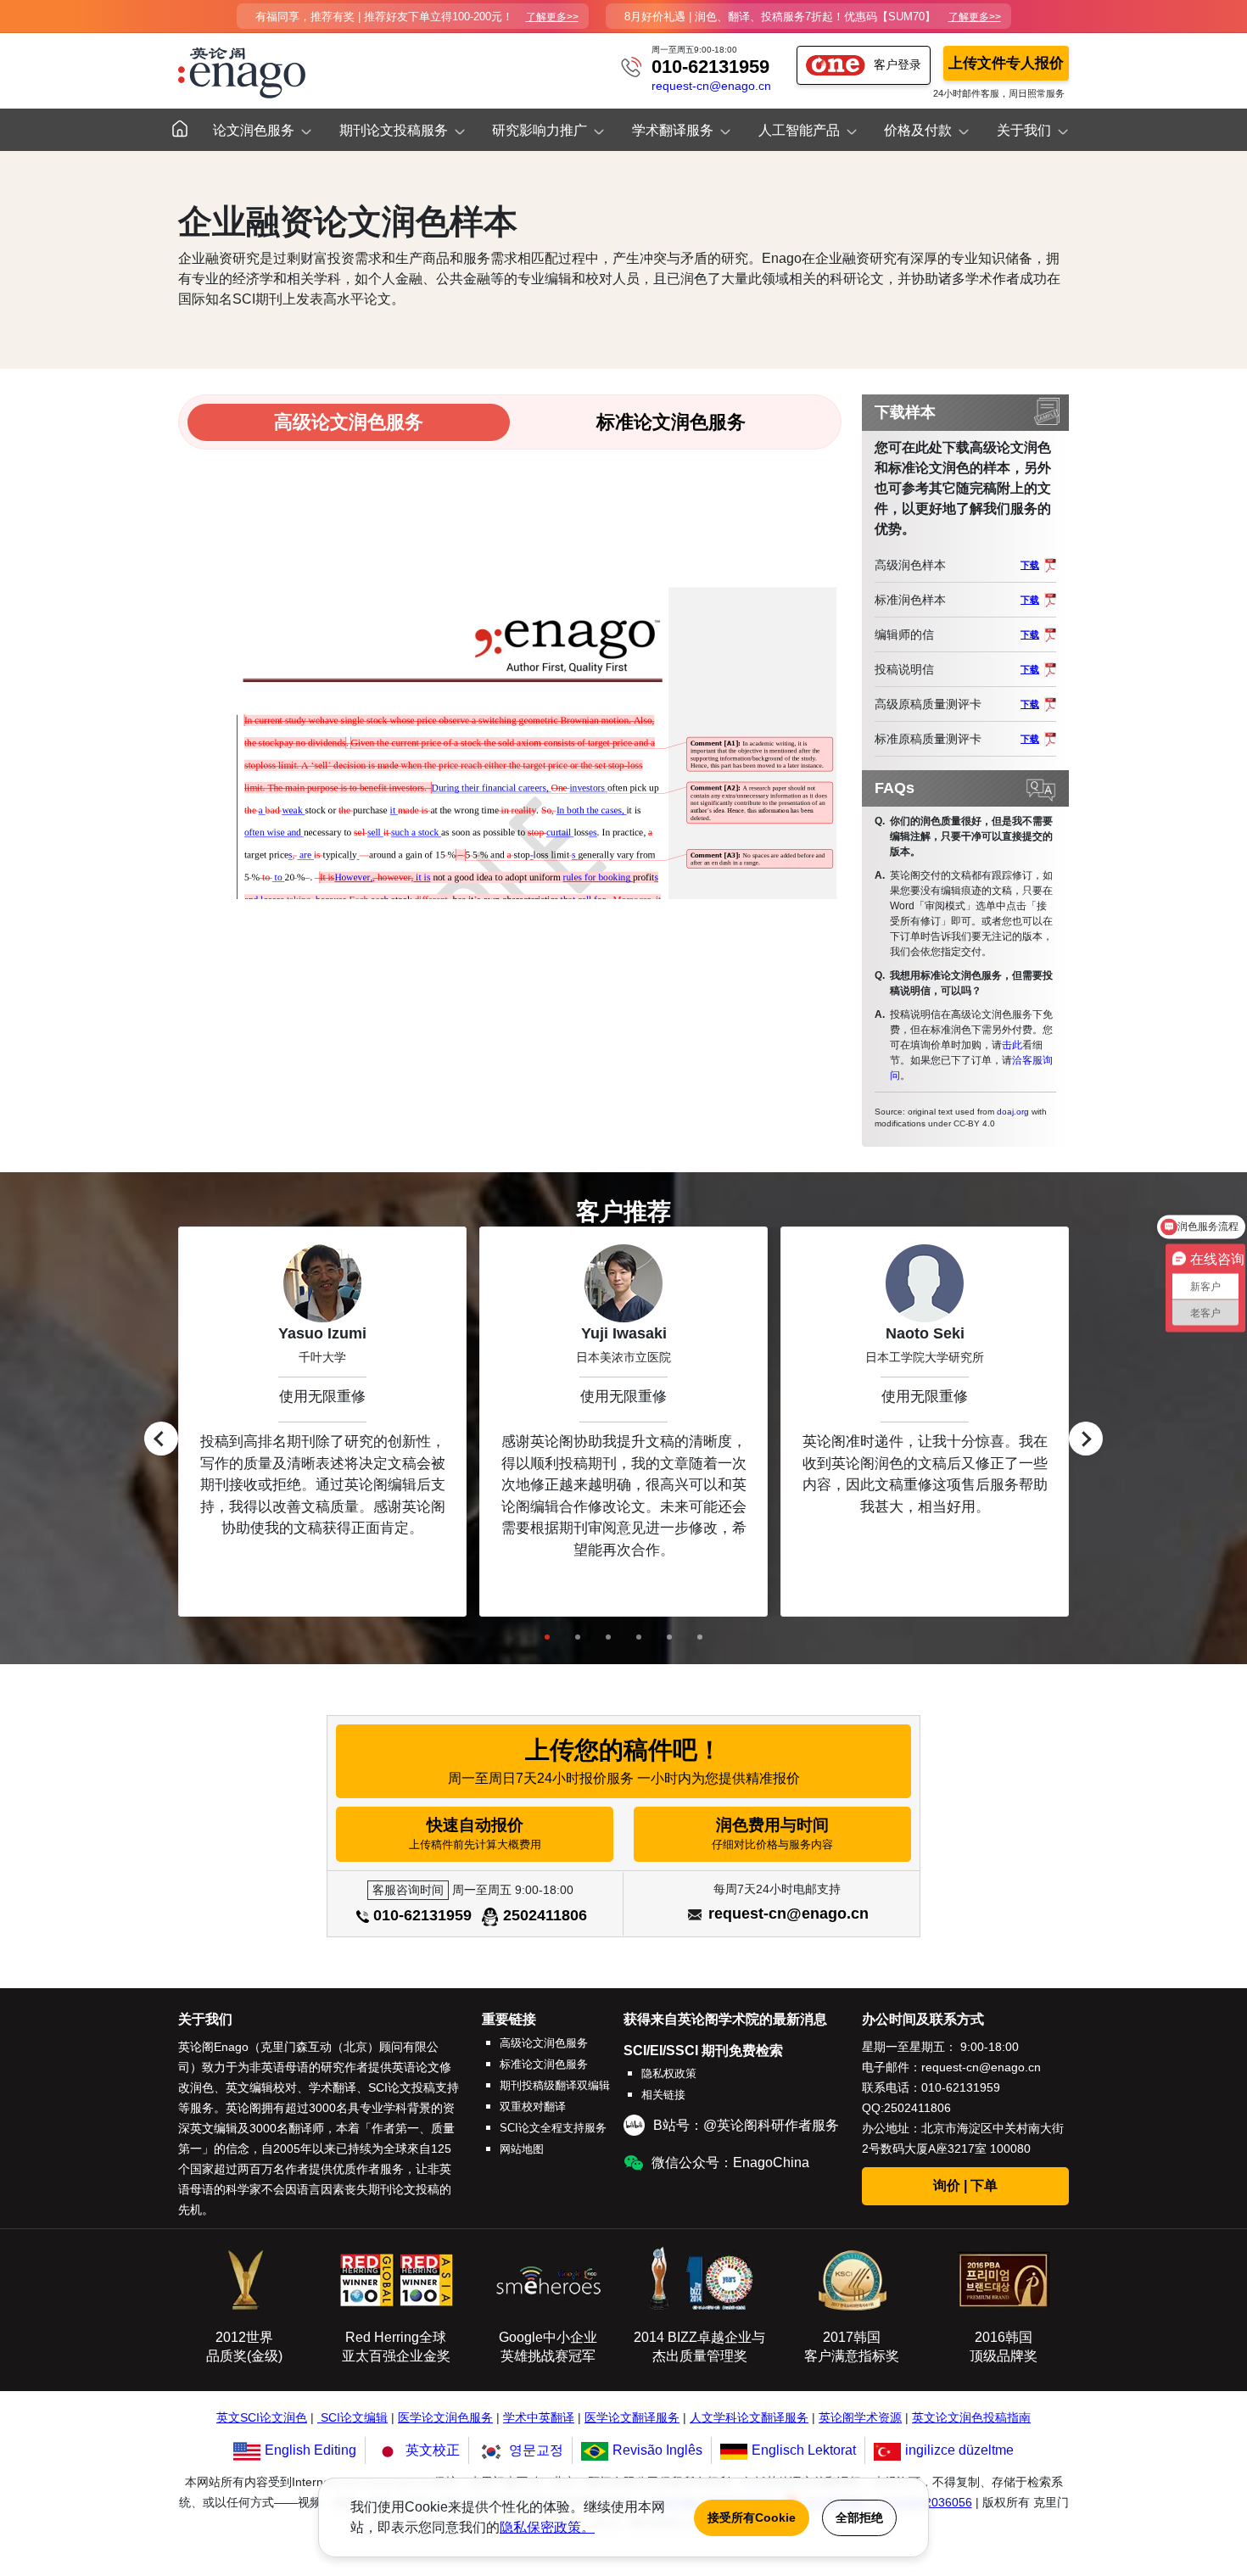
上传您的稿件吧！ (624, 1761)
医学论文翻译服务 (632, 2418)
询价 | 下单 (965, 2185)
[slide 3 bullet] (608, 1637)
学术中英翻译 (539, 2418)
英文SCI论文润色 (262, 2418)
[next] (1086, 1439)
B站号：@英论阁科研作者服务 (746, 2125)
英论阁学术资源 (860, 2418)
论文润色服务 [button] (254, 130)
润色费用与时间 (772, 1833)
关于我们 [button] (1024, 130)
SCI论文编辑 (354, 2418)
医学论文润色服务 (445, 2418)
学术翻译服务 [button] (673, 130)
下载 (1030, 565)
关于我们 (205, 2019)
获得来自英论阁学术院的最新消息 (725, 2019)
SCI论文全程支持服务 (553, 2128)
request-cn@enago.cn (711, 86)
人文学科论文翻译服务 (749, 2418)
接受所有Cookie (752, 2517)
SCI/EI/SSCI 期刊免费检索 (703, 2051)
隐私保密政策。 (547, 2527)
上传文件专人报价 (1006, 63)
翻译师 (306, 2128)
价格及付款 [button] (918, 130)
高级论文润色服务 (544, 2043)
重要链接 (509, 2019)
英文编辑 (214, 2128)
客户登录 (898, 64)
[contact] (631, 66)
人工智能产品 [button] (799, 130)
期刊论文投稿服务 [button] (394, 130)
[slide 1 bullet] (547, 1637)
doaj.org (1013, 1112)
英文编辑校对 (261, 2087)
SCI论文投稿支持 (414, 2087)
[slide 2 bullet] (578, 1637)
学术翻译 (333, 2087)
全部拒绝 (859, 2517)
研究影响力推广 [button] (540, 130)
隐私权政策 (669, 2073)
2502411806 (545, 1915)
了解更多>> (552, 17)
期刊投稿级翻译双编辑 (555, 2085)
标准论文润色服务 (544, 2064)
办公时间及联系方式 (923, 2019)
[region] (623, 1422)
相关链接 (663, 2095)
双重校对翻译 (533, 2107)
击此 (1012, 1045)
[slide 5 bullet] (669, 1637)
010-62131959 (710, 67)
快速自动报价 (475, 1833)
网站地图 (522, 2149)
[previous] (161, 1439)
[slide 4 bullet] (639, 1637)
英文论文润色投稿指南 (971, 2418)
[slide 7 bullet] (700, 1637)
